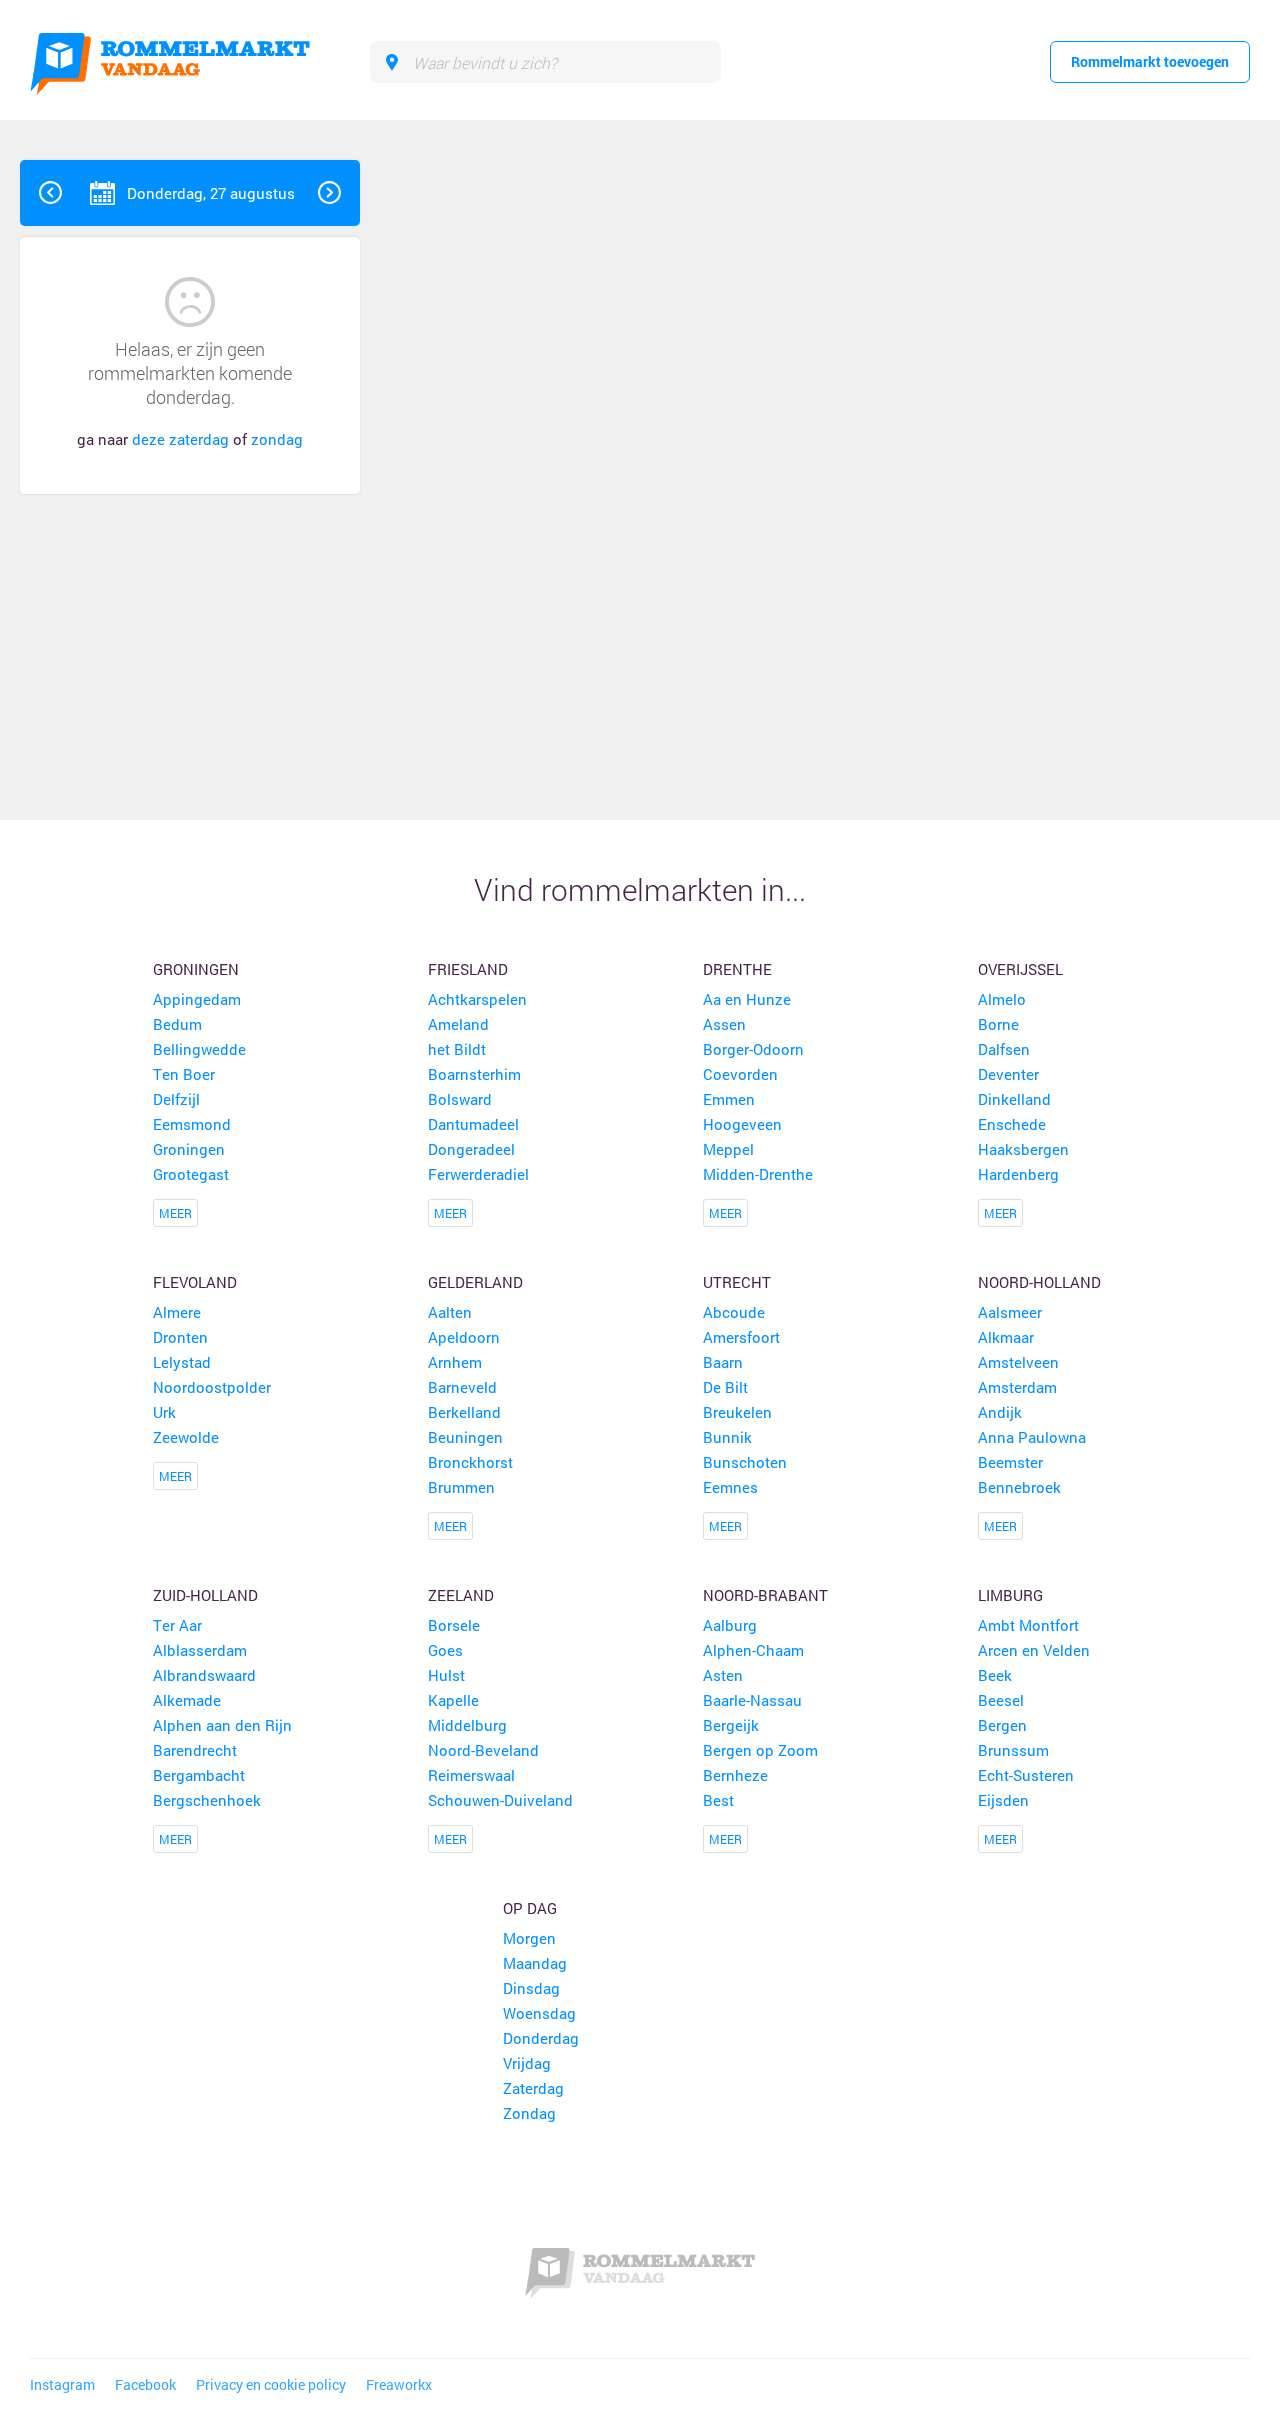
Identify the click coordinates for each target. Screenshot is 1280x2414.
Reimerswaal (471, 1775)
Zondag (529, 2113)
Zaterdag (533, 2088)
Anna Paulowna (1032, 1437)
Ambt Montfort (1028, 1625)
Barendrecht (195, 1750)
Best (718, 1800)
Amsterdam (1017, 1387)
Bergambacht (199, 1775)
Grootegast (191, 1174)
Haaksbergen (1023, 1149)
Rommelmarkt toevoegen (1150, 61)
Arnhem (455, 1362)
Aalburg (730, 1625)
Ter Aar (177, 1625)
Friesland (468, 969)
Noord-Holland (1039, 1282)
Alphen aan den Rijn (222, 1725)
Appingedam (197, 999)
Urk (164, 1412)
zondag (277, 439)
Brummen (461, 1487)
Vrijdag (527, 2063)
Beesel (1001, 1700)
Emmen (729, 1099)
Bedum (177, 1024)
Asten (723, 1675)
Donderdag (541, 2038)
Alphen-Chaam (753, 1650)
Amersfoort (741, 1337)
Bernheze (735, 1775)
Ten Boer (184, 1074)
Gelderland (475, 1282)
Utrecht (737, 1282)
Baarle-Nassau (752, 1700)
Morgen (529, 1938)
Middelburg (467, 1725)
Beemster (1010, 1462)
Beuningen (465, 1437)
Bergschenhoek (207, 1800)
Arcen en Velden (1034, 1650)
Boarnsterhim (474, 1074)
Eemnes (730, 1487)
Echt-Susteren (1026, 1775)
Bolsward (460, 1099)
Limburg (1010, 1595)
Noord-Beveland (483, 1750)
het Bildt (457, 1049)
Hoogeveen (742, 1124)
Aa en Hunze (747, 999)
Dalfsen (1004, 1049)
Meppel (728, 1149)
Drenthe (737, 969)
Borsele (454, 1625)
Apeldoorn (464, 1337)
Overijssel (1020, 969)
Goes (445, 1650)
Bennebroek (1019, 1487)
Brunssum (1013, 1750)
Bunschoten (745, 1462)
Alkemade (187, 1700)
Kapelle (453, 1700)
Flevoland (195, 1282)
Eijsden (1003, 1800)
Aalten (450, 1312)
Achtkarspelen (477, 999)
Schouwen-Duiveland (500, 1800)
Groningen (196, 969)
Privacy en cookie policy (271, 2385)
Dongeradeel (471, 1149)
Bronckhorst (470, 1462)
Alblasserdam (200, 1650)
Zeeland (461, 1595)
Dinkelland (1014, 1099)
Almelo (1002, 999)
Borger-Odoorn (753, 1049)
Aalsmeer (1010, 1312)
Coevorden (740, 1074)
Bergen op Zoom (760, 1750)
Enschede (1012, 1124)
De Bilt (725, 1387)
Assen (724, 1024)
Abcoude (734, 1312)
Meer (175, 1213)
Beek (995, 1675)
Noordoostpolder (212, 1387)
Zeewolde (186, 1437)
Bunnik (727, 1437)
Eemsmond (192, 1124)
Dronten (180, 1337)
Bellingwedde (199, 1049)
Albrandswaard (204, 1675)
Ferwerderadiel (478, 1174)
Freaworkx (399, 2385)
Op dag (530, 1908)
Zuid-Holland (205, 1595)
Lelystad (182, 1362)
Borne (998, 1024)
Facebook (145, 2385)
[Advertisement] (1134, 460)
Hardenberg (1018, 1174)
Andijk (1000, 1412)
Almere (177, 1312)
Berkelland (464, 1412)
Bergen (1002, 1725)
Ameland (458, 1024)
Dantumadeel (473, 1124)
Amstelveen (1018, 1362)
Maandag (535, 1963)
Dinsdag (531, 1988)
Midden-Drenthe (758, 1174)
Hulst (446, 1675)
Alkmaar (1006, 1337)
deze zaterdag (180, 439)
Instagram (62, 2385)
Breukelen (737, 1412)
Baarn (723, 1362)
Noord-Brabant (765, 1595)
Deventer (1008, 1074)
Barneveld (462, 1387)
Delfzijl (176, 1099)
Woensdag (539, 2013)
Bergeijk (731, 1725)
